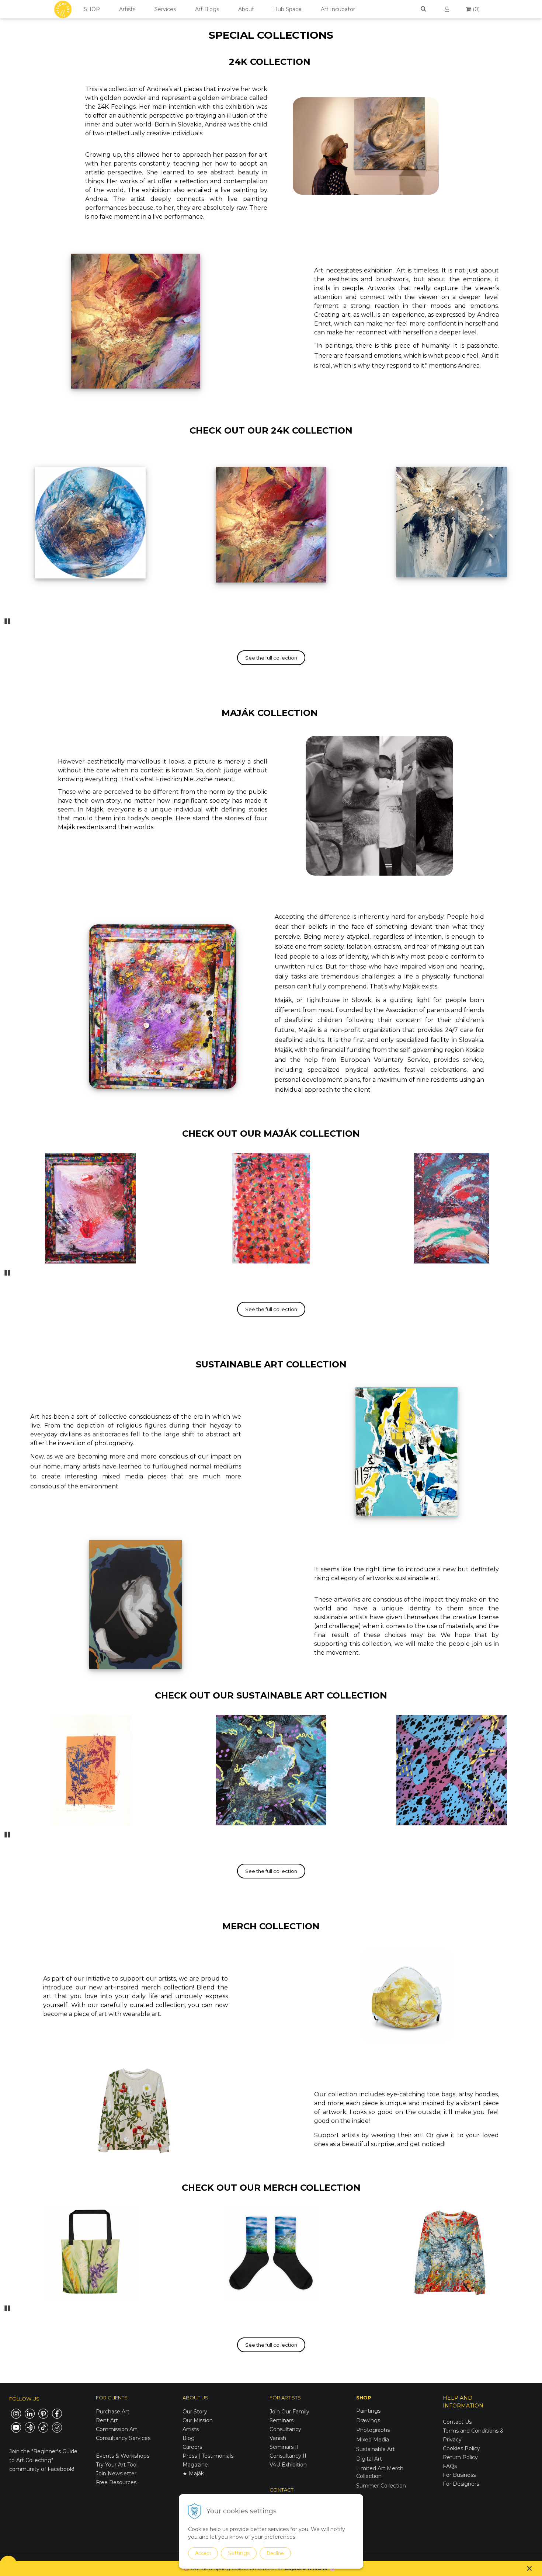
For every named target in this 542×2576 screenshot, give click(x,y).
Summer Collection (381, 2486)
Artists (127, 9)
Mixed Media (373, 2440)
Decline (275, 2553)
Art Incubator (338, 9)
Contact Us (457, 2422)
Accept (203, 2553)
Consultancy (285, 2429)
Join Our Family (289, 2412)
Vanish (278, 2438)
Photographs (373, 2430)
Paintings (368, 2411)
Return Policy (460, 2457)
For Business (460, 2475)
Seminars (282, 2420)
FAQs (450, 2466)
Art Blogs (207, 9)
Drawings (368, 2420)
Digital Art (369, 2459)
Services (165, 9)
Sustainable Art (376, 2449)
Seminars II (284, 2447)
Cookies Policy (461, 2448)
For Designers (461, 2484)
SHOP (92, 9)
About (246, 9)
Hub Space (287, 9)
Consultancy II (288, 2456)
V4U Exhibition (288, 2465)
